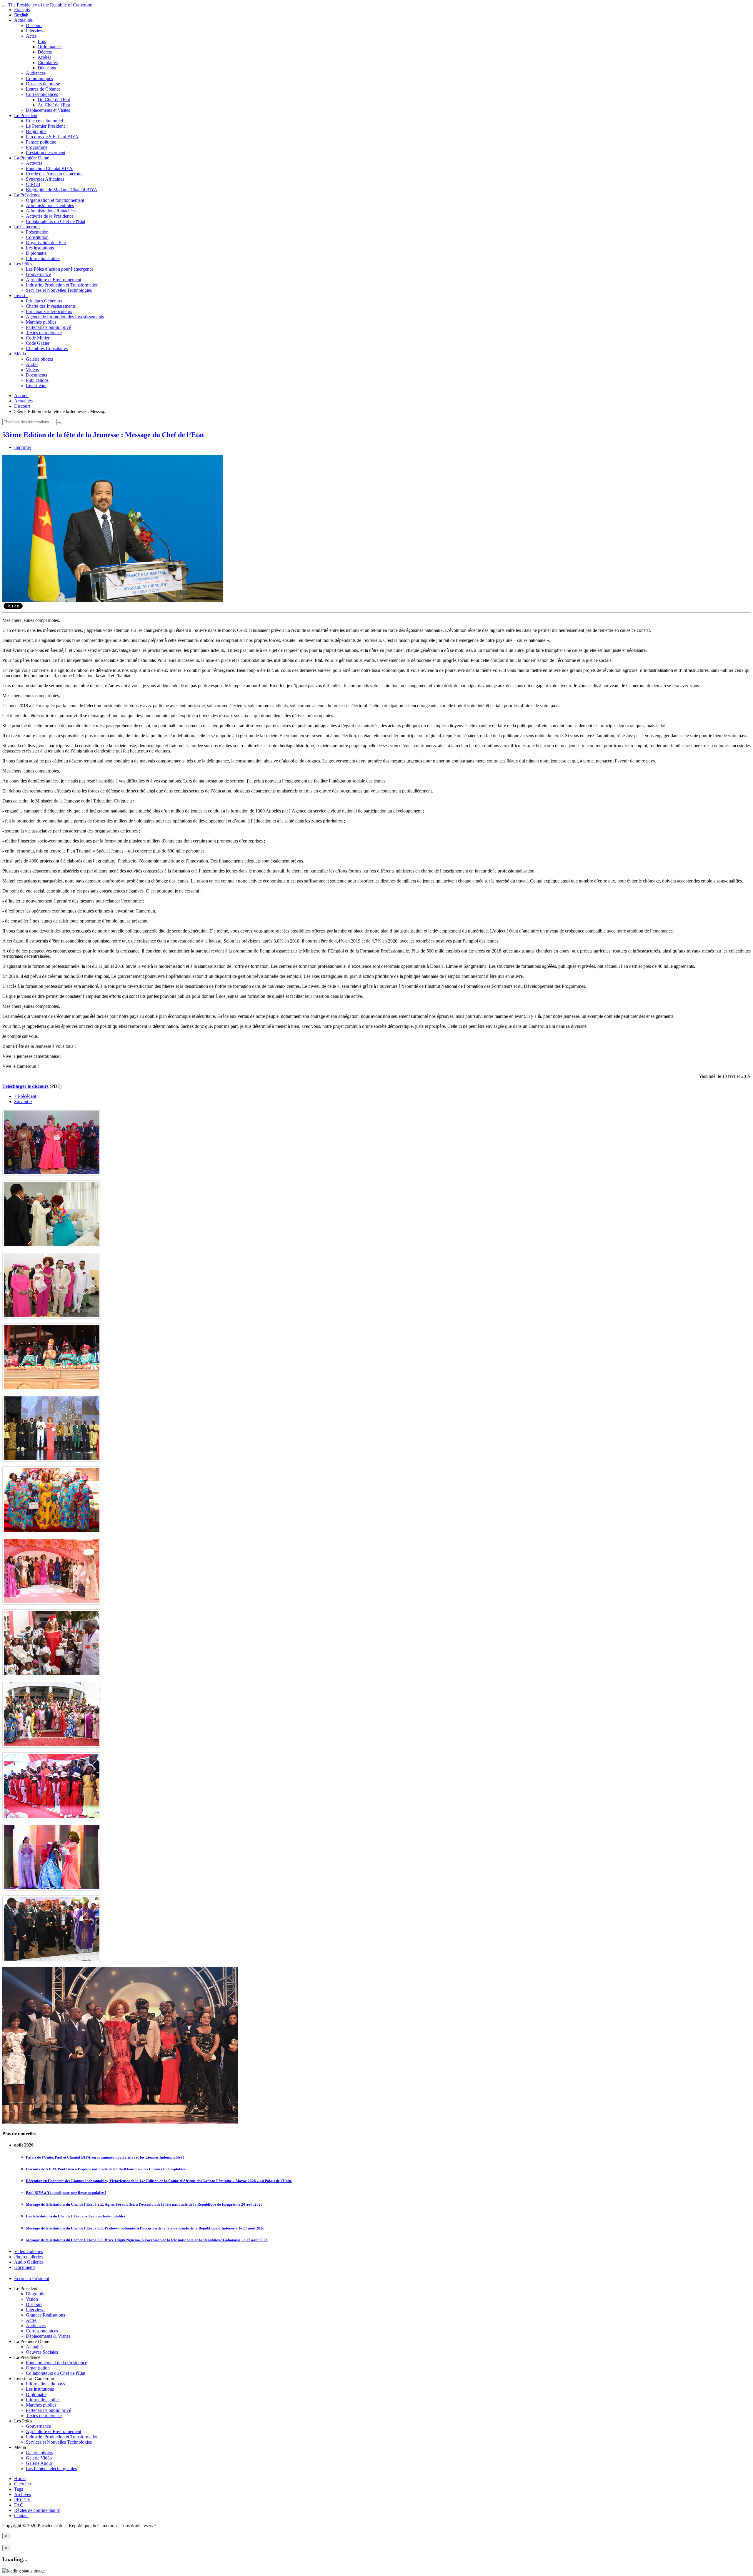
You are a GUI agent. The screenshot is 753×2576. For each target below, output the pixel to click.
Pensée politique (41, 142)
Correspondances (42, 94)
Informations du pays (45, 2384)
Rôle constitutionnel (44, 121)
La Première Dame (32, 158)
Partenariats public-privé (48, 327)
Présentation (37, 232)
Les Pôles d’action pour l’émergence (60, 269)
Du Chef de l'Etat (54, 100)
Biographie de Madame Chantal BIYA (62, 190)
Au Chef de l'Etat (54, 105)
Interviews (36, 31)
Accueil (21, 396)
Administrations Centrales (50, 205)
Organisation (38, 2368)
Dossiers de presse (43, 84)
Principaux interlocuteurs (49, 311)
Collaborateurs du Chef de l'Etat (56, 221)
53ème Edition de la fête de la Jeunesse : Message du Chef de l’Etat (103, 435)
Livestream (36, 386)
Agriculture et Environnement (54, 280)
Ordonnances (50, 47)
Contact (21, 2516)
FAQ (19, 2505)
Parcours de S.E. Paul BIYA (52, 137)
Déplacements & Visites (48, 2336)
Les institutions (40, 248)
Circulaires (48, 63)
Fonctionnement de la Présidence (56, 2363)
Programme (37, 147)
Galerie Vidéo (39, 2458)
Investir (21, 295)
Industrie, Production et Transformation (62, 285)
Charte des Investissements (51, 306)
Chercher (23, 2484)
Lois (42, 41)
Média (20, 354)
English (21, 15)
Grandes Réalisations (45, 2315)
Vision (32, 2299)
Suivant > (23, 1101)
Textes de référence (44, 333)
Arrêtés (44, 57)
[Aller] (59, 423)
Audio (32, 364)
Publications (37, 380)
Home (20, 2478)
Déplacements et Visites (48, 110)
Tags (19, 2489)
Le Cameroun (27, 227)
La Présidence (27, 195)
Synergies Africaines (45, 179)
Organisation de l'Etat (46, 243)
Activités (34, 163)
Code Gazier (38, 343)
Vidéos (32, 370)
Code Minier (38, 338)
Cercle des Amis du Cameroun (54, 174)
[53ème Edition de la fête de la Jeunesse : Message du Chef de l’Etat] (113, 600)
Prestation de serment (46, 153)
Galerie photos (39, 359)
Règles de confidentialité (37, 2510)
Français (22, 10)
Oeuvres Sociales (42, 2352)
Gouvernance (38, 274)
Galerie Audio (39, 2463)
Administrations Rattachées (51, 211)
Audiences (36, 73)
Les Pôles (23, 264)
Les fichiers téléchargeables (51, 2468)
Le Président (26, 115)
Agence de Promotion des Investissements (65, 317)
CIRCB (33, 184)
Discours (34, 25)
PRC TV (23, 2500)
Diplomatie (36, 253)
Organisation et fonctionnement (55, 200)
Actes (31, 36)
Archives (23, 2494)
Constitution (37, 237)
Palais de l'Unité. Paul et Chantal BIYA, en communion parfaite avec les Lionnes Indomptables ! (105, 2157)
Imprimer (23, 447)
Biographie (36, 131)
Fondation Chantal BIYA (49, 168)
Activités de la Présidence (50, 216)
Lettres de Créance (43, 89)
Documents (36, 375)
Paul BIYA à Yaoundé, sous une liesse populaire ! (66, 2193)
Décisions (47, 68)
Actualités (23, 20)
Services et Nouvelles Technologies (59, 290)
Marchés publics (41, 322)
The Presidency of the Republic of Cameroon (50, 5)
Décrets (45, 52)
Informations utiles (43, 258)
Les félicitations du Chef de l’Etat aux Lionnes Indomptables (76, 2216)
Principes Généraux (44, 301)
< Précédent (25, 1096)
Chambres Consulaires (47, 348)
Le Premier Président (45, 126)
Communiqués (39, 78)
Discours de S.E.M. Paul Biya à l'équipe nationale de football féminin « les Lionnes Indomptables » (107, 2169)
